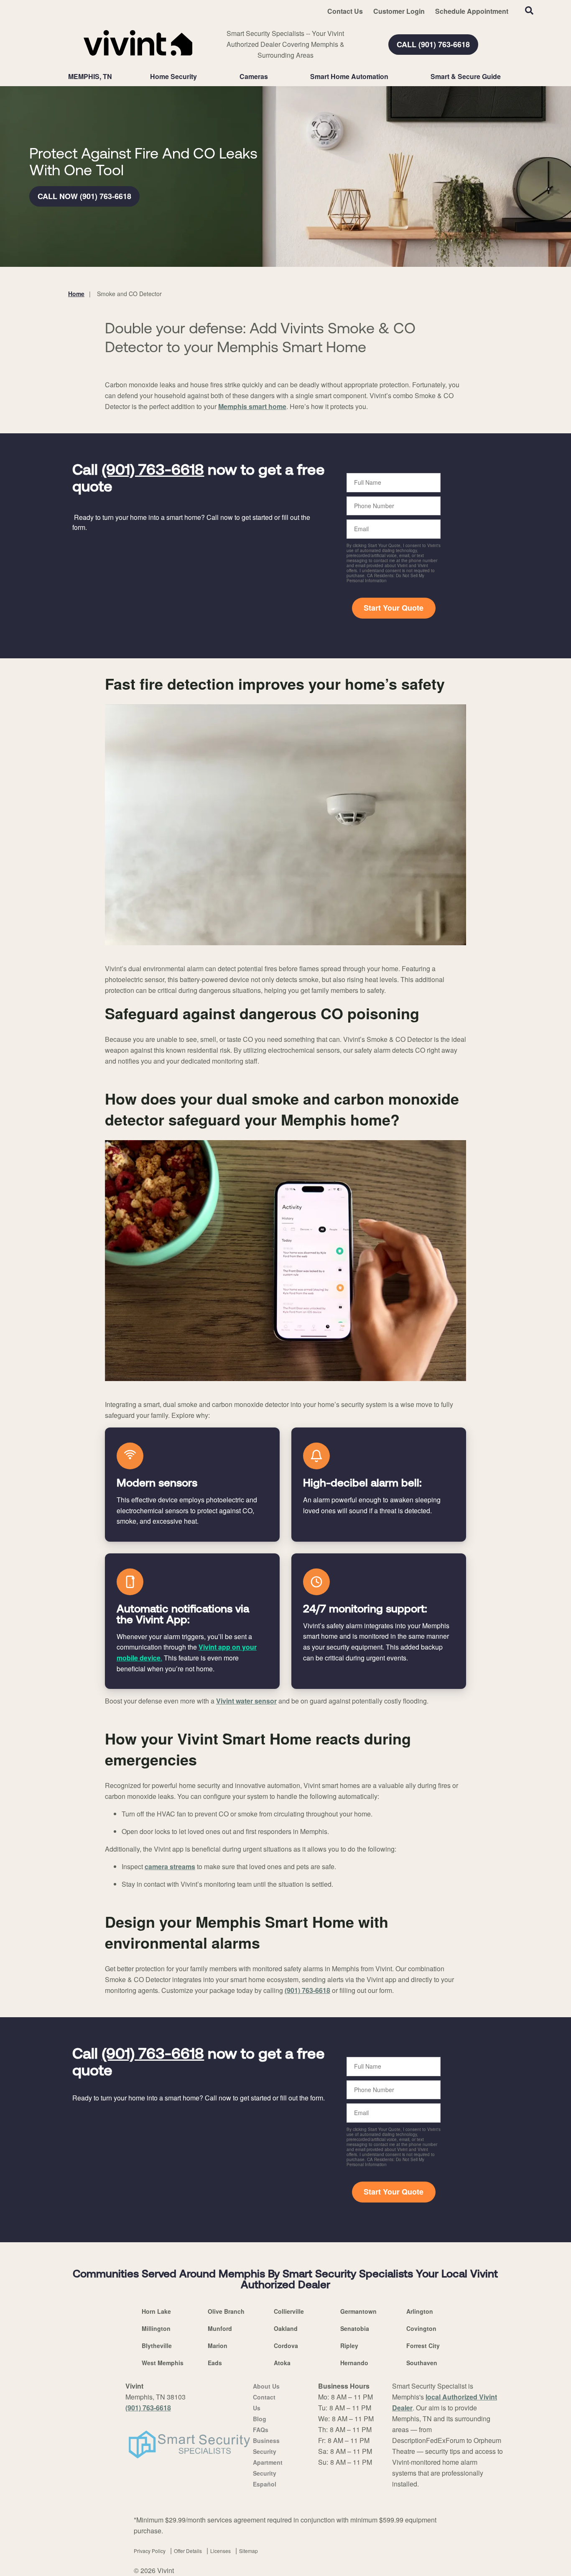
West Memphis (163, 2363)
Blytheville (157, 2346)
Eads (215, 2363)
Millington (156, 2328)
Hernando (354, 2363)
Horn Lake (156, 2311)
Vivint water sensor (246, 1701)
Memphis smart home (252, 406)
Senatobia (355, 2328)
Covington (421, 2328)
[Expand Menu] (201, 77)
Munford (220, 2328)
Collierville (289, 2311)
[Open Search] (529, 10)
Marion (218, 2346)
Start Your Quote (394, 608)
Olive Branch (226, 2311)
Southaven (422, 2363)
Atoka (282, 2363)
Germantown (358, 2311)
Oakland (286, 2328)
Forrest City (423, 2346)
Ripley (349, 2346)
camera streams (170, 1866)
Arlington (420, 2311)
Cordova (286, 2346)
